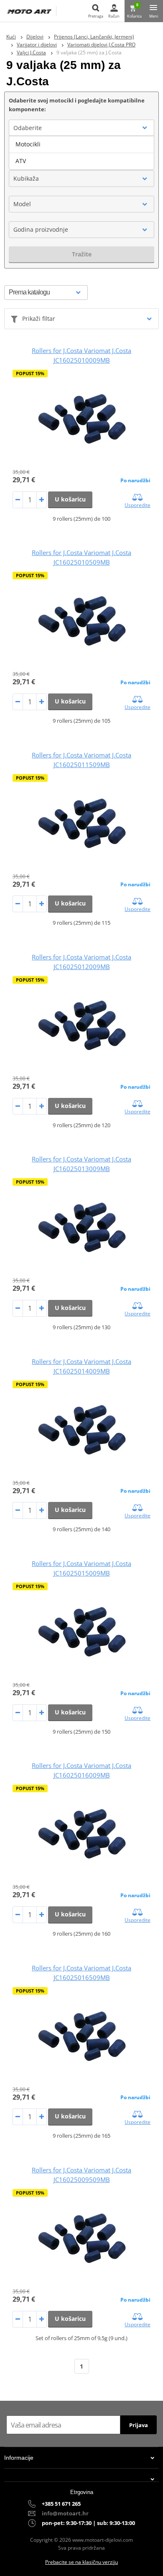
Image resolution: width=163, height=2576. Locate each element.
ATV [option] (21, 161)
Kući (11, 37)
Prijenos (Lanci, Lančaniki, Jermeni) (94, 37)
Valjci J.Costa (31, 52)
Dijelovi (35, 37)
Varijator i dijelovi (37, 45)
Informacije (19, 2458)
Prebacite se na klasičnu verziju (81, 2562)
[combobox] (81, 128)
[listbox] (81, 153)
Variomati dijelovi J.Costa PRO (101, 45)
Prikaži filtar (39, 318)
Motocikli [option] (28, 144)
